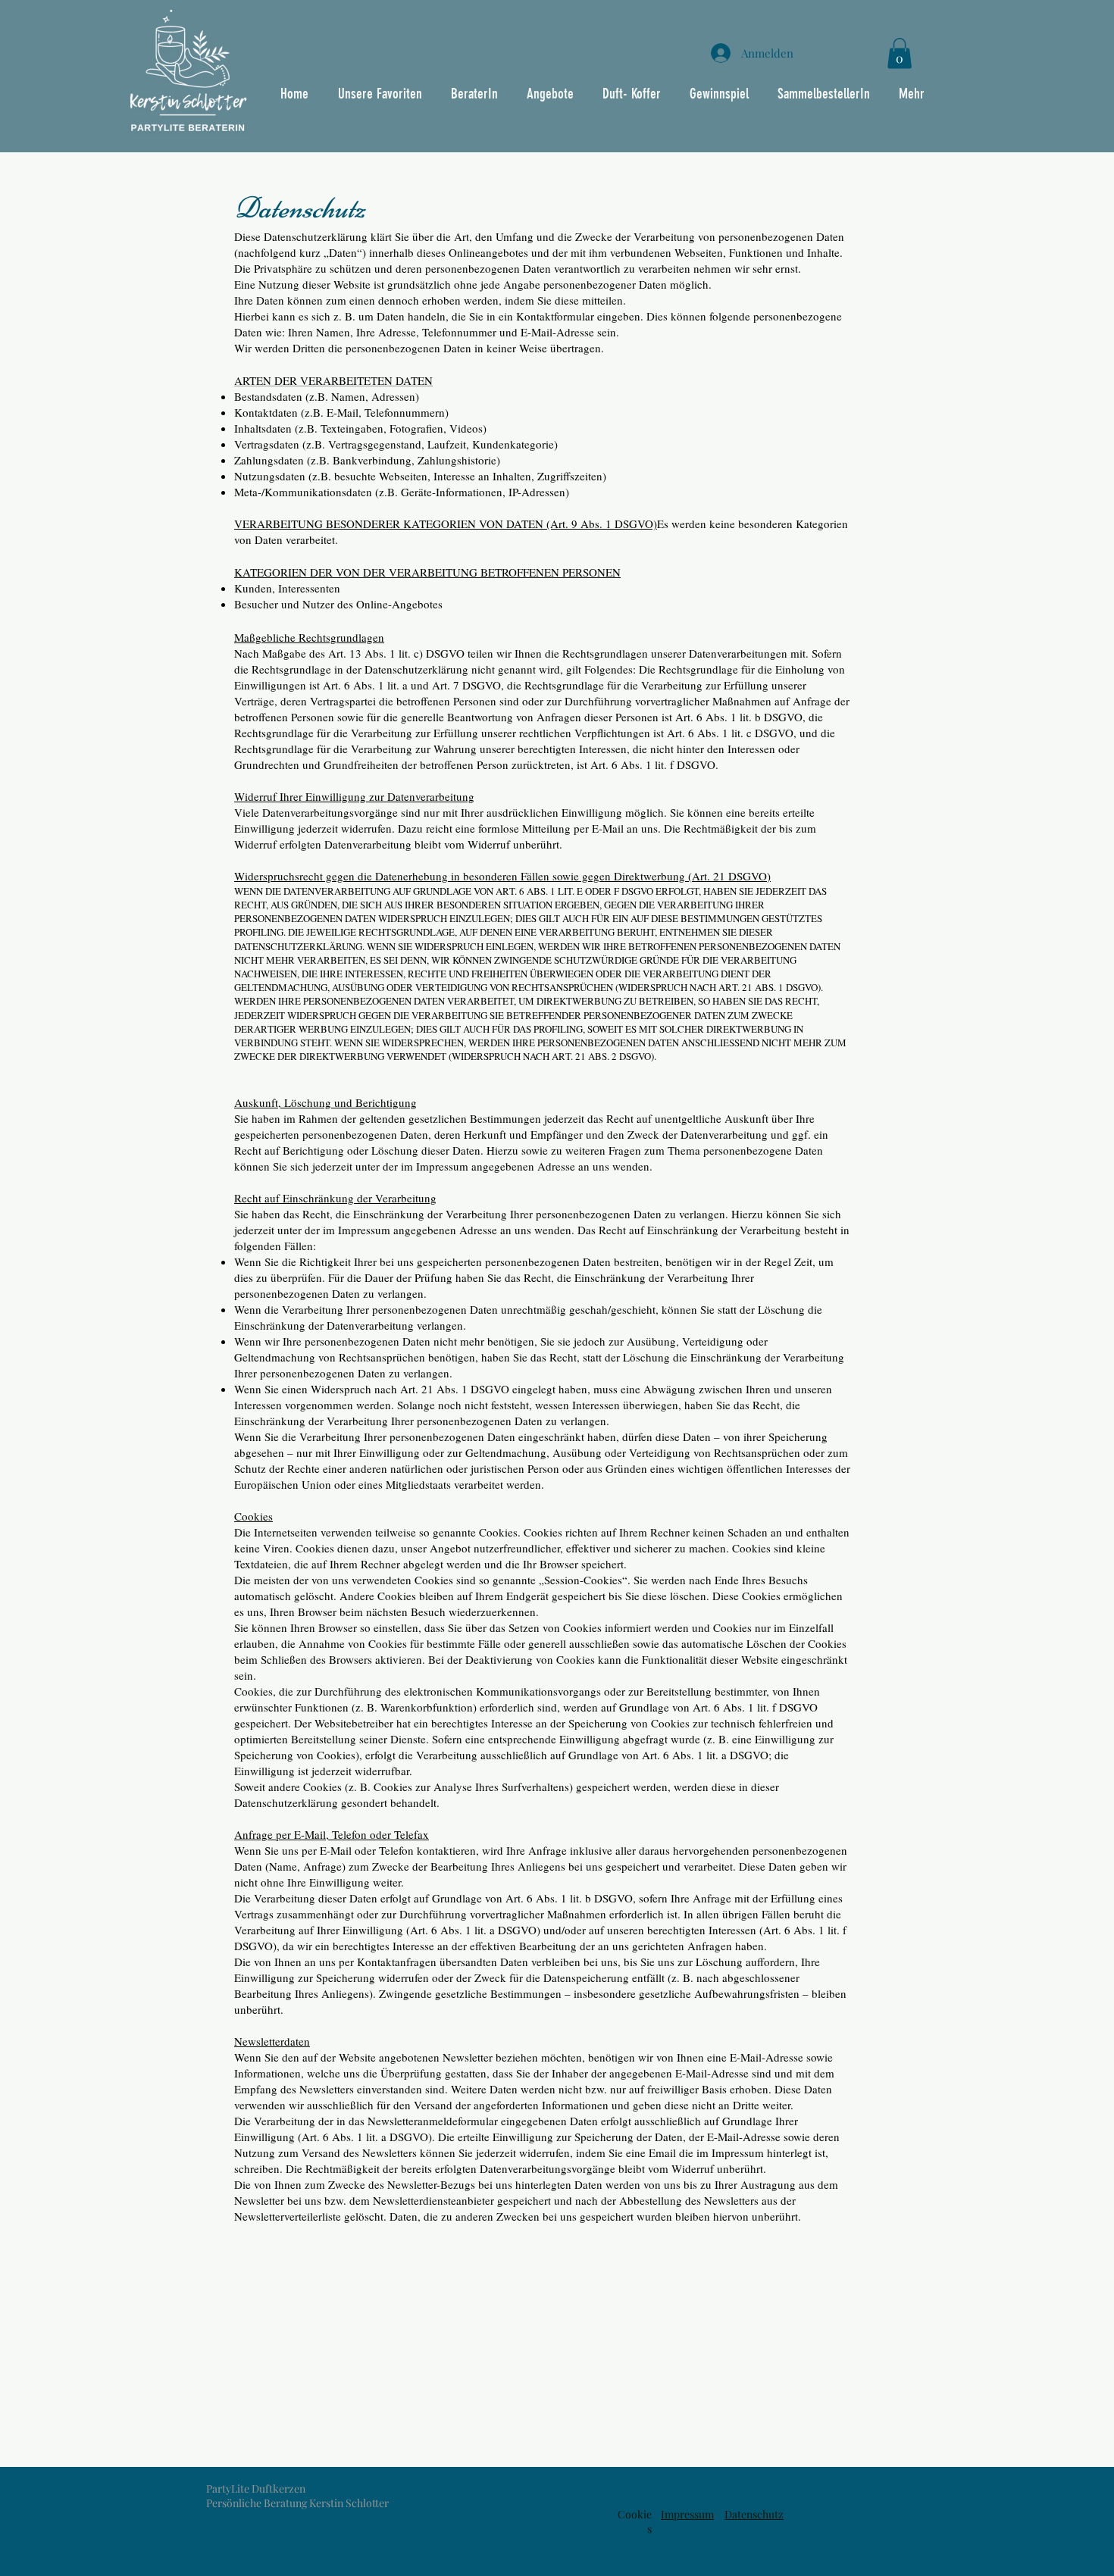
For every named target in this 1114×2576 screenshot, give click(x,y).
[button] (900, 53)
